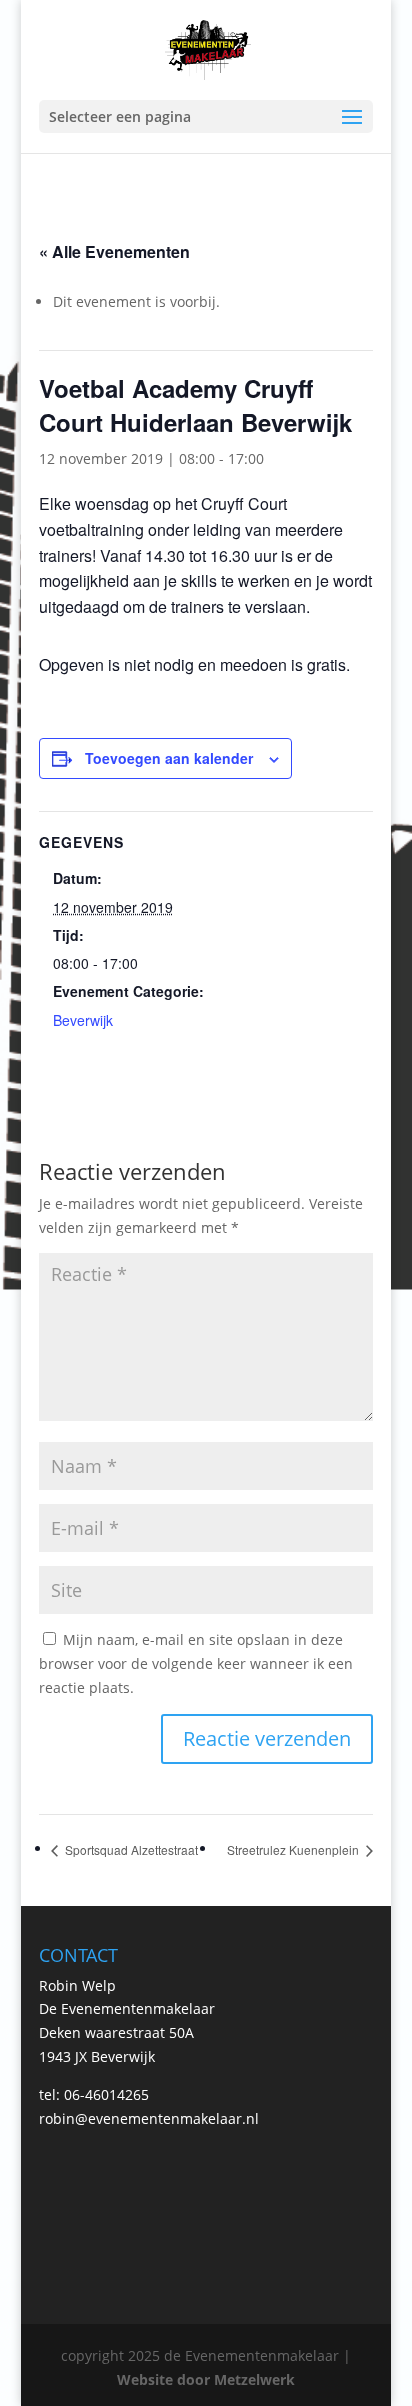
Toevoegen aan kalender (169, 758)
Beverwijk (83, 1020)
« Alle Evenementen (114, 251)
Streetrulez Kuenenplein (294, 1849)
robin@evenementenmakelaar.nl (149, 2118)
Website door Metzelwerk (206, 2379)
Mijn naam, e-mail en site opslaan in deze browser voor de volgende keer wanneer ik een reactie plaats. (196, 1663)
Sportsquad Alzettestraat (130, 1849)
